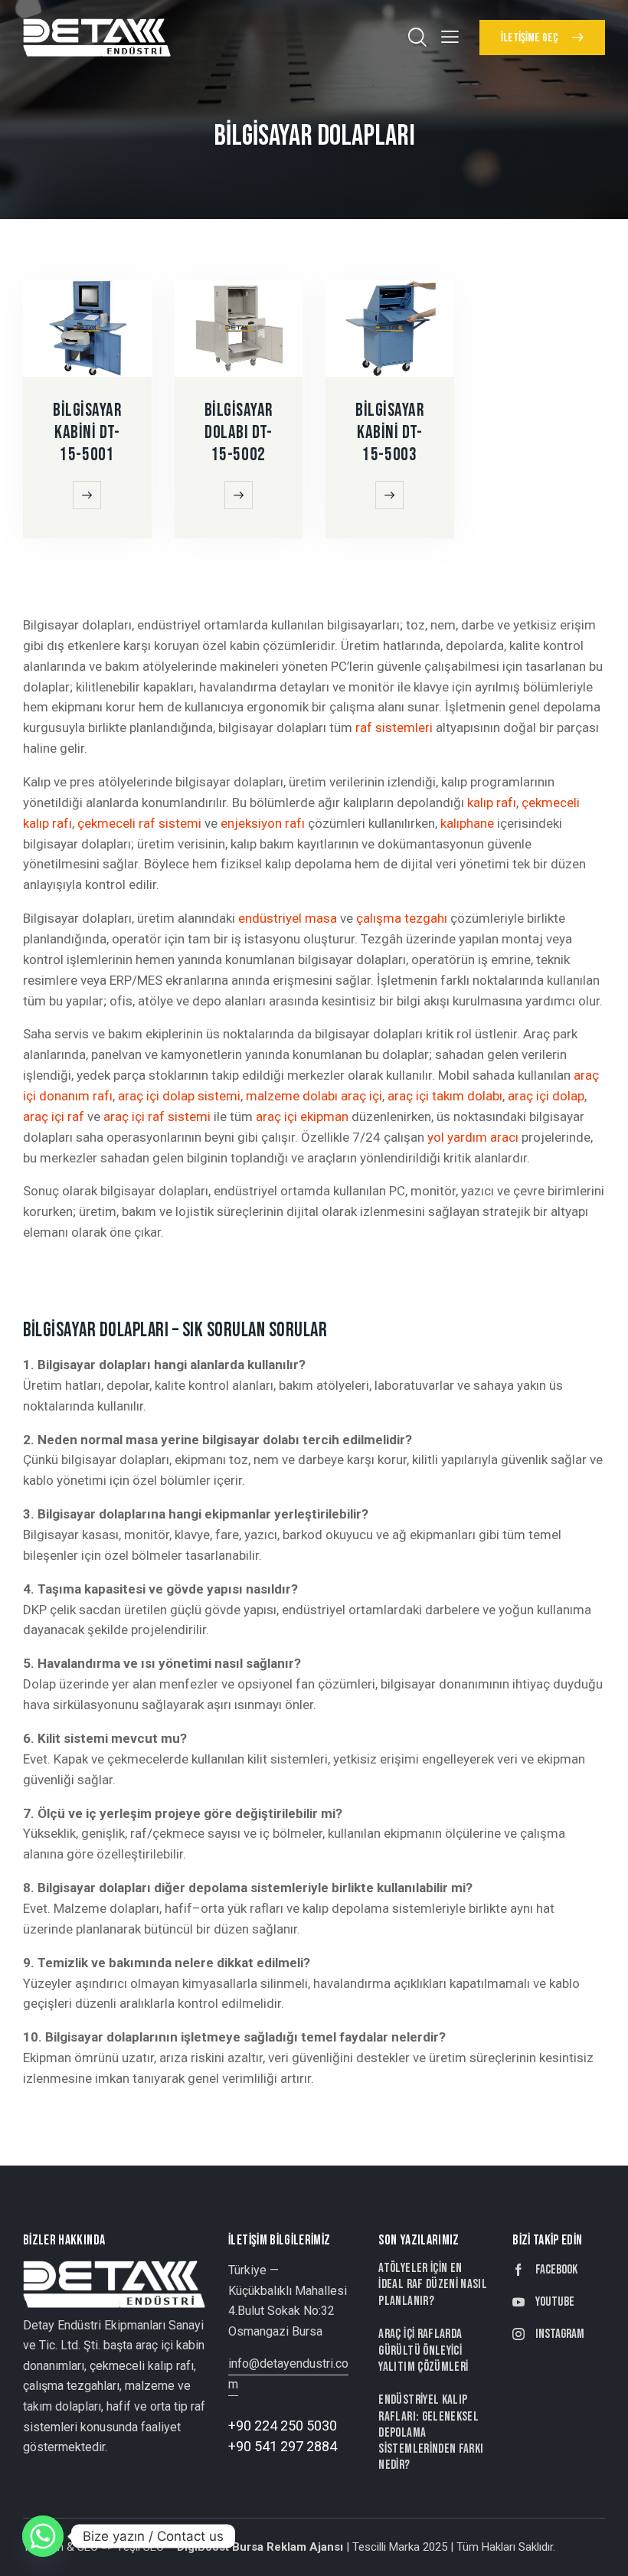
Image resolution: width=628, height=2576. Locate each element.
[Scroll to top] (599, 2547)
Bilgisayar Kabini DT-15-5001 (87, 433)
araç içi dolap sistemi (179, 1096)
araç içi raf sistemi (157, 1116)
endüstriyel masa (288, 918)
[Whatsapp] (43, 2536)
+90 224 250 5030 (283, 2426)
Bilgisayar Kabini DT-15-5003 (390, 433)
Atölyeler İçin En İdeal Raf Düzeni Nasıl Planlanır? (433, 2285)
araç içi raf (54, 1116)
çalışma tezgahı (402, 918)
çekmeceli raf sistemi (139, 823)
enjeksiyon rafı (263, 823)
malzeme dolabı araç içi (314, 1096)
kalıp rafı (492, 803)
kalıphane (467, 823)
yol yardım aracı (473, 1137)
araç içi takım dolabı (445, 1096)
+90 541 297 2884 (283, 2446)
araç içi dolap (546, 1096)
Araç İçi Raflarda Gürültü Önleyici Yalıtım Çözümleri (423, 2350)
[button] (450, 36)
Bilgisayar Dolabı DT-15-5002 (239, 433)
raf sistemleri (394, 727)
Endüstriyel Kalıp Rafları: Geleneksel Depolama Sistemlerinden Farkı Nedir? (431, 2432)
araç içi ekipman (302, 1116)
